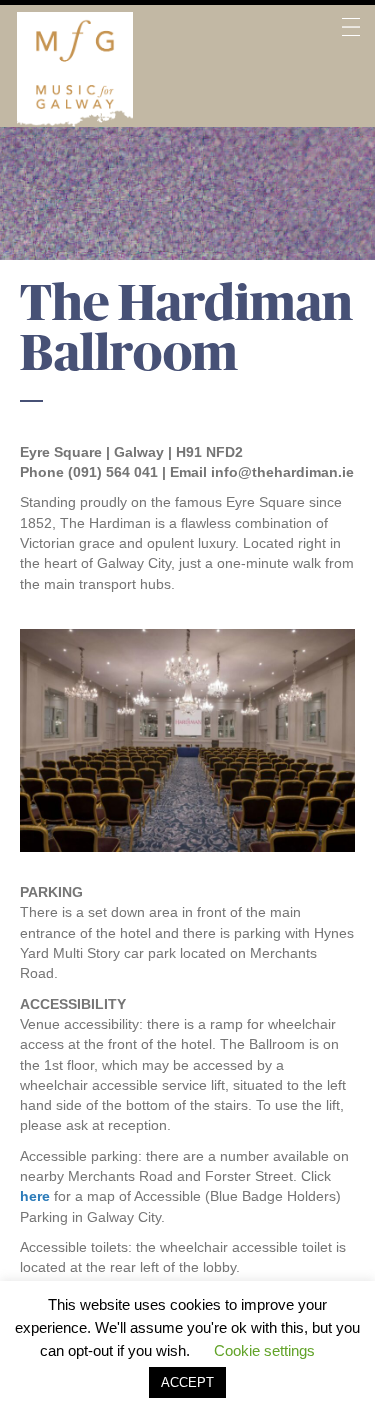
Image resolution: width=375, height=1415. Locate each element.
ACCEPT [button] (187, 1382)
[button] (351, 69)
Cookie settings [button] (264, 1350)
